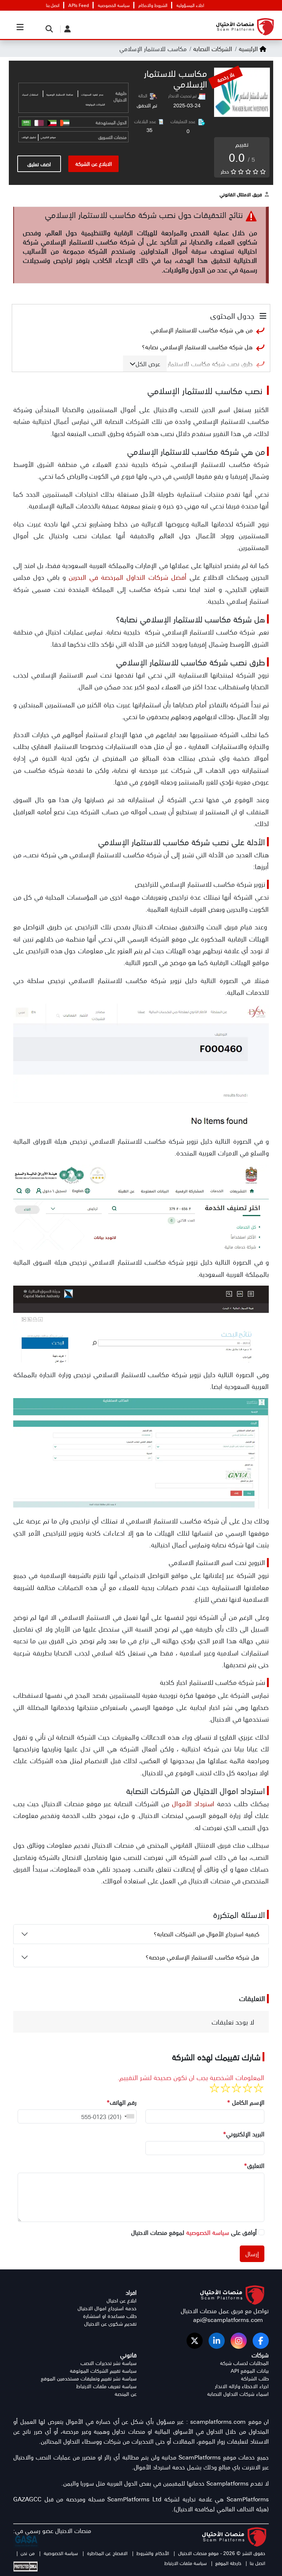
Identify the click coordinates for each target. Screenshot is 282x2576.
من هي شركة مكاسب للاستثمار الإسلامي (202, 330)
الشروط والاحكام (153, 5)
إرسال (252, 2254)
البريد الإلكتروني (244, 2134)
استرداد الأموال (194, 1803)
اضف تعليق (39, 164)
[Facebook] (261, 2341)
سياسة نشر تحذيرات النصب (109, 2363)
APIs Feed (79, 5)
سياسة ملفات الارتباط (185, 2563)
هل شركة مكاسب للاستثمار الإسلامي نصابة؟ (197, 347)
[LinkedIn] (217, 2341)
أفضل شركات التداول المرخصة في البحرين (128, 577)
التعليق (254, 2165)
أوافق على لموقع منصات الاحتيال (194, 2232)
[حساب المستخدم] (66, 28)
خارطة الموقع (228, 2563)
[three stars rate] (236, 2088)
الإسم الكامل (246, 2102)
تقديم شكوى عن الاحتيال (110, 2324)
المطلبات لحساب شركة (244, 2363)
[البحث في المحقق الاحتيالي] (47, 28)
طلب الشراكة (255, 2378)
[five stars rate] (214, 2088)
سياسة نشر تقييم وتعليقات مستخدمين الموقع (89, 2378)
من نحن (27, 2553)
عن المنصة (126, 2394)
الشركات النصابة (212, 49)
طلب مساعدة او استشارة (110, 2316)
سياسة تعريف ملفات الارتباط (106, 2386)
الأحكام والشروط (152, 2553)
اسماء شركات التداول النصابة (238, 2394)
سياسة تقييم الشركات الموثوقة (103, 2371)
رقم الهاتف (122, 2102)
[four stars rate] (225, 2088)
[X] (195, 2341)
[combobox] (128, 2116)
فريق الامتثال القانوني (241, 194)
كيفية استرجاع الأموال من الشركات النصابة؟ (207, 1934)
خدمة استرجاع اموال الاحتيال (107, 2308)
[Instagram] (239, 2341)
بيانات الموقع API (250, 2371)
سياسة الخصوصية (114, 5)
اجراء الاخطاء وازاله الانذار (242, 2386)
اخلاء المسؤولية (190, 5)
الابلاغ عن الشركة (94, 163)
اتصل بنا (53, 5)
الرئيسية (248, 49)
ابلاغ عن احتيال (122, 2300)
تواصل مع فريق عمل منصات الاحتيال (225, 2311)
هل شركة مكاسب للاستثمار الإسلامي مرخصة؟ (203, 1957)
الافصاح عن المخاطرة (106, 2553)
